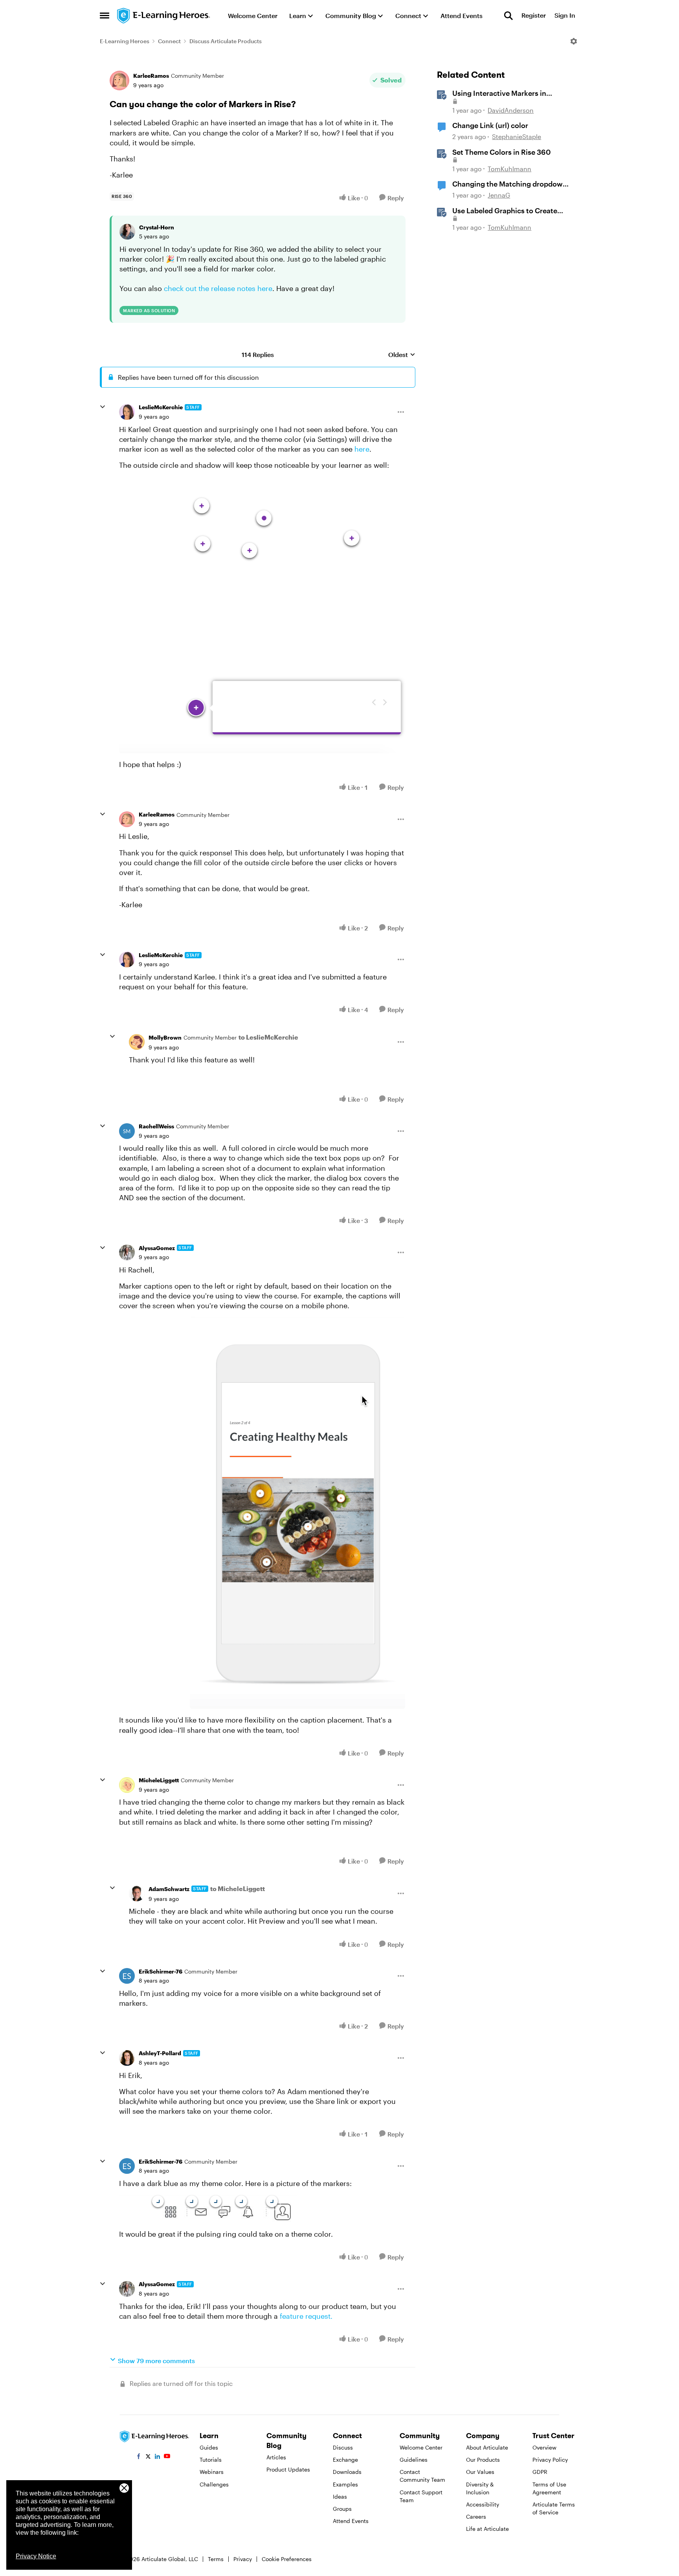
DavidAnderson (511, 110)
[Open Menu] (574, 41)
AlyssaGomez (157, 1248)
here (362, 449)
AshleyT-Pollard (160, 2053)
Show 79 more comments (156, 2361)
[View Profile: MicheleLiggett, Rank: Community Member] (127, 1785)
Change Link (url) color (490, 125)
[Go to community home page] (164, 16)
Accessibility (483, 2504)
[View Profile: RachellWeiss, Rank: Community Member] (127, 1131)
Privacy (243, 2559)
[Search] (508, 16)
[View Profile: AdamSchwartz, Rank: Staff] (137, 1893)
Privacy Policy (550, 2460)
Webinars (212, 2472)
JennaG (499, 195)
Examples (345, 2484)
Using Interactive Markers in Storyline (499, 93)
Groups (342, 2509)
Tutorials (211, 2460)
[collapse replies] (103, 407)
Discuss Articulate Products (226, 41)
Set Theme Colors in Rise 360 (502, 152)
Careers (476, 2516)
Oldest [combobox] (402, 355)
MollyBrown (165, 1037)
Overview (544, 2447)
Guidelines (414, 2460)
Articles (276, 2457)
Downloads (347, 2472)
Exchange (345, 2460)
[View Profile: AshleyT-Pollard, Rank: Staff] (127, 2058)
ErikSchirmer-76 (161, 1971)
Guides (209, 2447)
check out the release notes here (218, 288)
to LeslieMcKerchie (268, 1037)
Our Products (483, 2460)
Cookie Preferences (287, 2559)
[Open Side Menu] (105, 16)
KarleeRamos (151, 76)
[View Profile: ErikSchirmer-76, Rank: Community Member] (127, 1976)
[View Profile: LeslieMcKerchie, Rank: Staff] (127, 412)
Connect (169, 41)
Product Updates (288, 2469)
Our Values (480, 2472)
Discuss (343, 2447)
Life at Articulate (487, 2529)
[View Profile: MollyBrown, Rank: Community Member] (137, 1042)
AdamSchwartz (169, 1889)
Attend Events (351, 2521)
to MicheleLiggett (238, 1889)
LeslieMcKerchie (161, 407)
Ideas (340, 2496)
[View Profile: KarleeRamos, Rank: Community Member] (119, 81)
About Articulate (487, 2447)
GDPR (540, 2472)
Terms (216, 2559)
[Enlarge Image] (262, 615)
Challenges (214, 2484)
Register (534, 16)
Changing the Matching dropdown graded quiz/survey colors (510, 184)
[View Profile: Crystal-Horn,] (127, 232)
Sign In (565, 16)
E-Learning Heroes (125, 41)
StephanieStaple (517, 136)
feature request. (307, 2316)
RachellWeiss (156, 1126)
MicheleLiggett (159, 1780)
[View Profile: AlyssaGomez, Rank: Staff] (127, 1252)
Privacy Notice (36, 2556)
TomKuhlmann (509, 169)
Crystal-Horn (157, 227)
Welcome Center (421, 2447)
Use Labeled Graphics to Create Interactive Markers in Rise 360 (505, 211)
